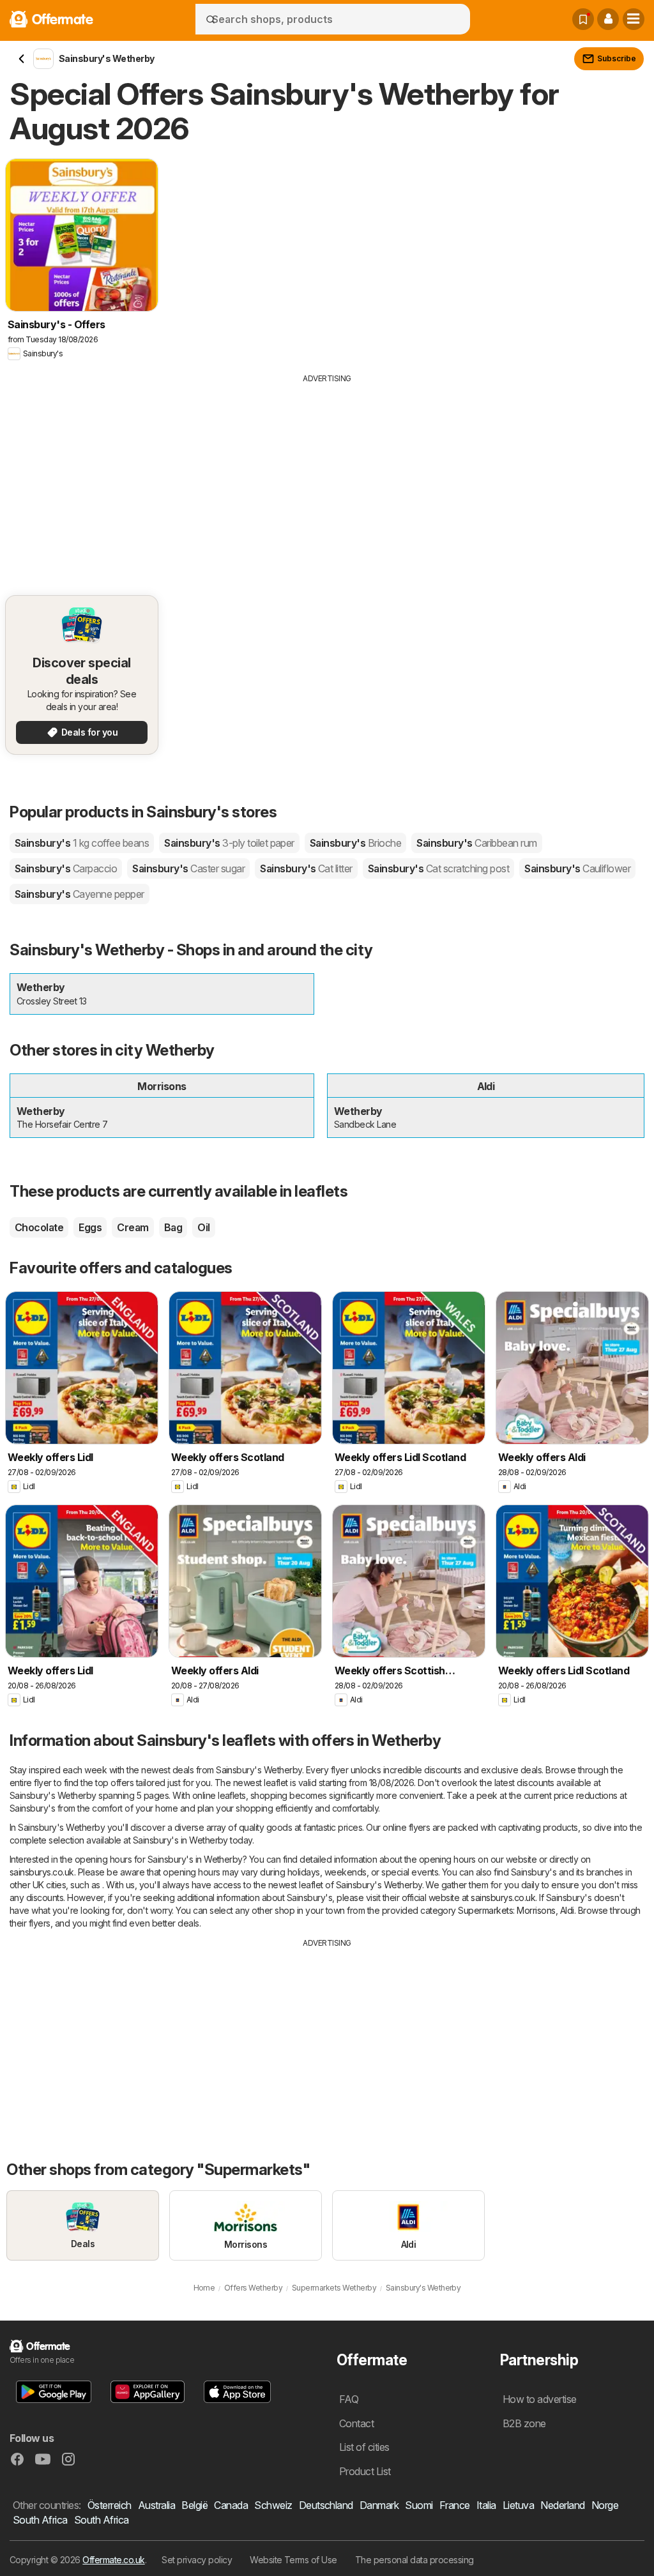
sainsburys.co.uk (42, 1872)
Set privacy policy (197, 2560)
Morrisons (536, 1910)
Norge (605, 2505)
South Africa (40, 2520)
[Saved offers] (583, 19)
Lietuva (518, 2505)
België (194, 2505)
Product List (365, 2471)
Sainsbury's (82, 843)
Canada (231, 2505)
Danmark (379, 2505)
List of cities (364, 2447)
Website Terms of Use (293, 2560)
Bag (173, 1227)
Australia (156, 2505)
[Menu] (634, 19)
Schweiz (273, 2505)
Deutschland (326, 2505)
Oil (203, 1227)
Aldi (567, 1910)
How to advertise (540, 2399)
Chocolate (39, 1227)
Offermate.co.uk (113, 2560)
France (455, 2505)
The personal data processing (414, 2560)
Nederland (562, 2505)
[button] (608, 19)
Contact (356, 2423)
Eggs (90, 1227)
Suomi (419, 2505)
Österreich (110, 2505)
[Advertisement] (327, 480)
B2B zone (524, 2423)
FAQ (349, 2399)
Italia (486, 2505)
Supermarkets (485, 1910)
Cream (133, 1227)
